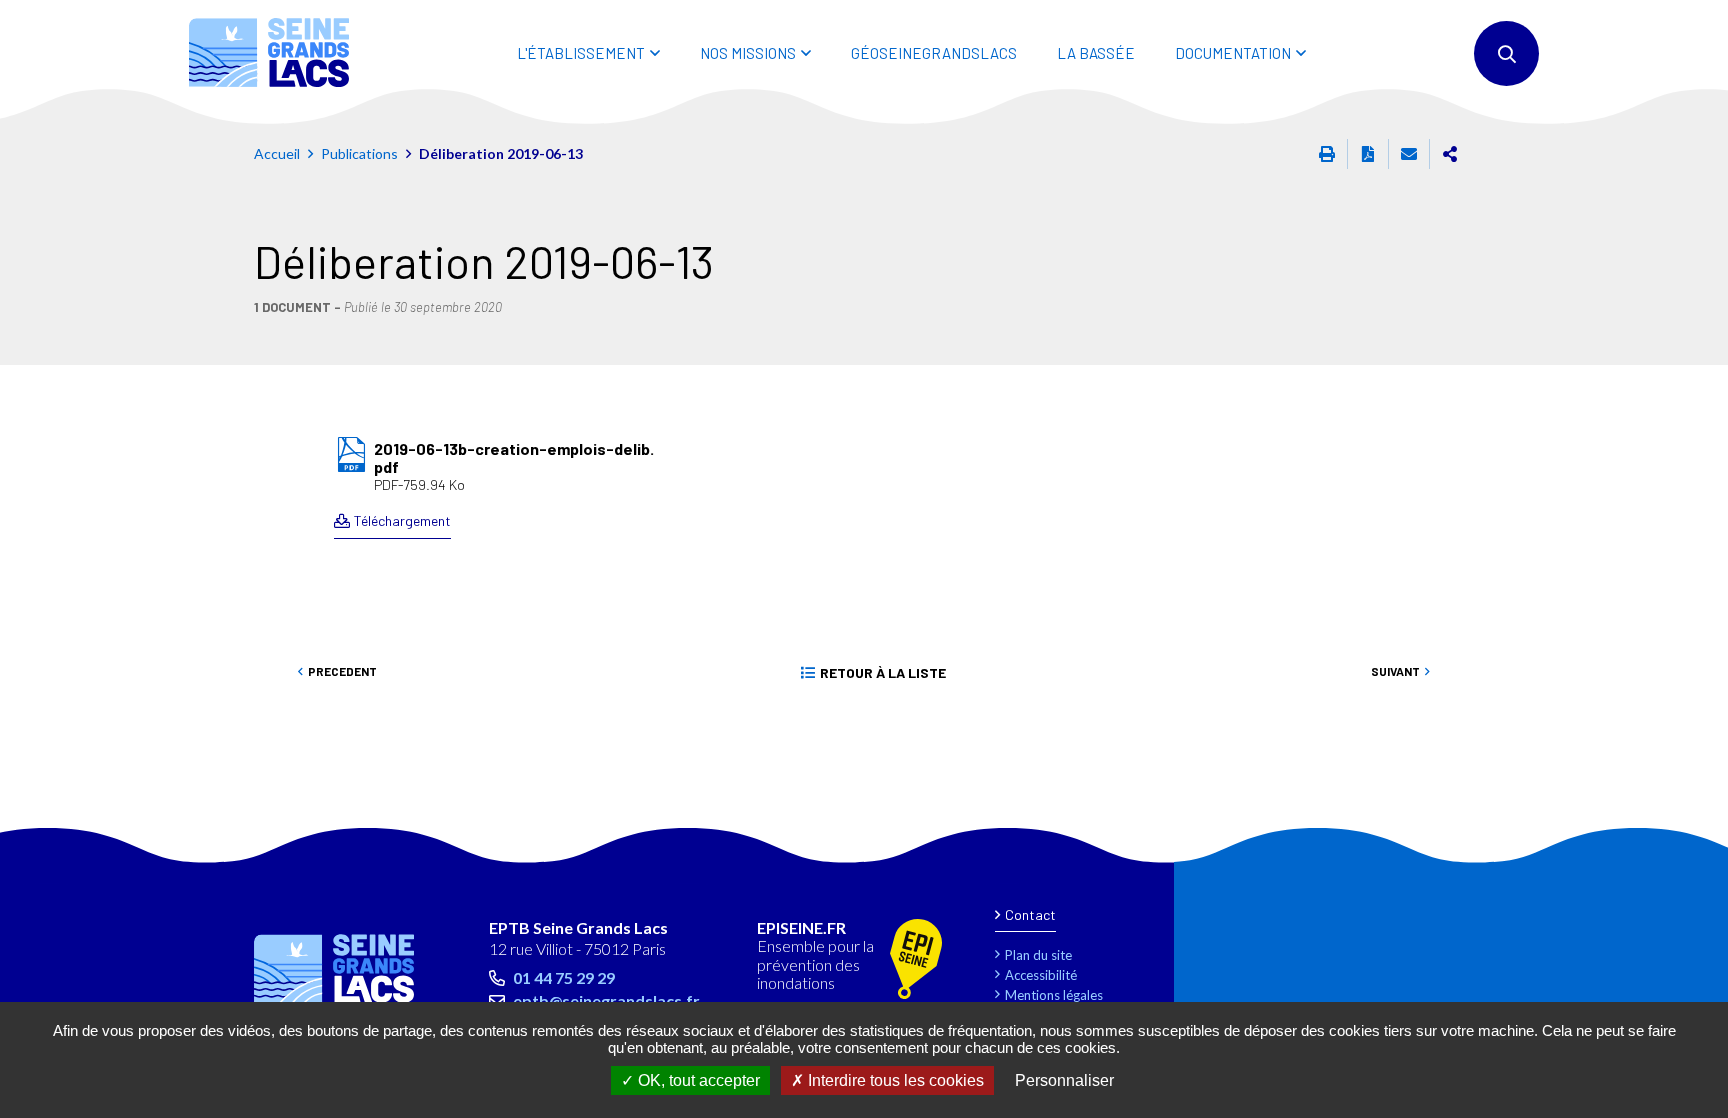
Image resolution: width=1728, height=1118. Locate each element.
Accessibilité (1041, 975)
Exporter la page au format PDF (1368, 154)
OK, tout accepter (697, 1080)
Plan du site (1038, 955)
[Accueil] (269, 52)
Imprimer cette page (1327, 154)
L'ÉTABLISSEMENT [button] (581, 53)
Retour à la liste (883, 672)
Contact (1030, 914)
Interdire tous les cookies (894, 1080)
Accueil (277, 153)
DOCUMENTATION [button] (1233, 53)
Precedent (342, 671)
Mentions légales (1054, 995)
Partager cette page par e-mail (1409, 154)
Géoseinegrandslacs (934, 53)
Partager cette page (1450, 154)
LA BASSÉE (1096, 53)
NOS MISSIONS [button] (748, 53)
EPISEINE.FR (801, 928)
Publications (359, 153)
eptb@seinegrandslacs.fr (606, 1000)
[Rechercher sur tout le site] (1506, 53)
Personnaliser (1064, 1080)
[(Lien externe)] (916, 960)
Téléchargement (402, 520)
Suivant (1395, 671)
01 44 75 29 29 (564, 977)
